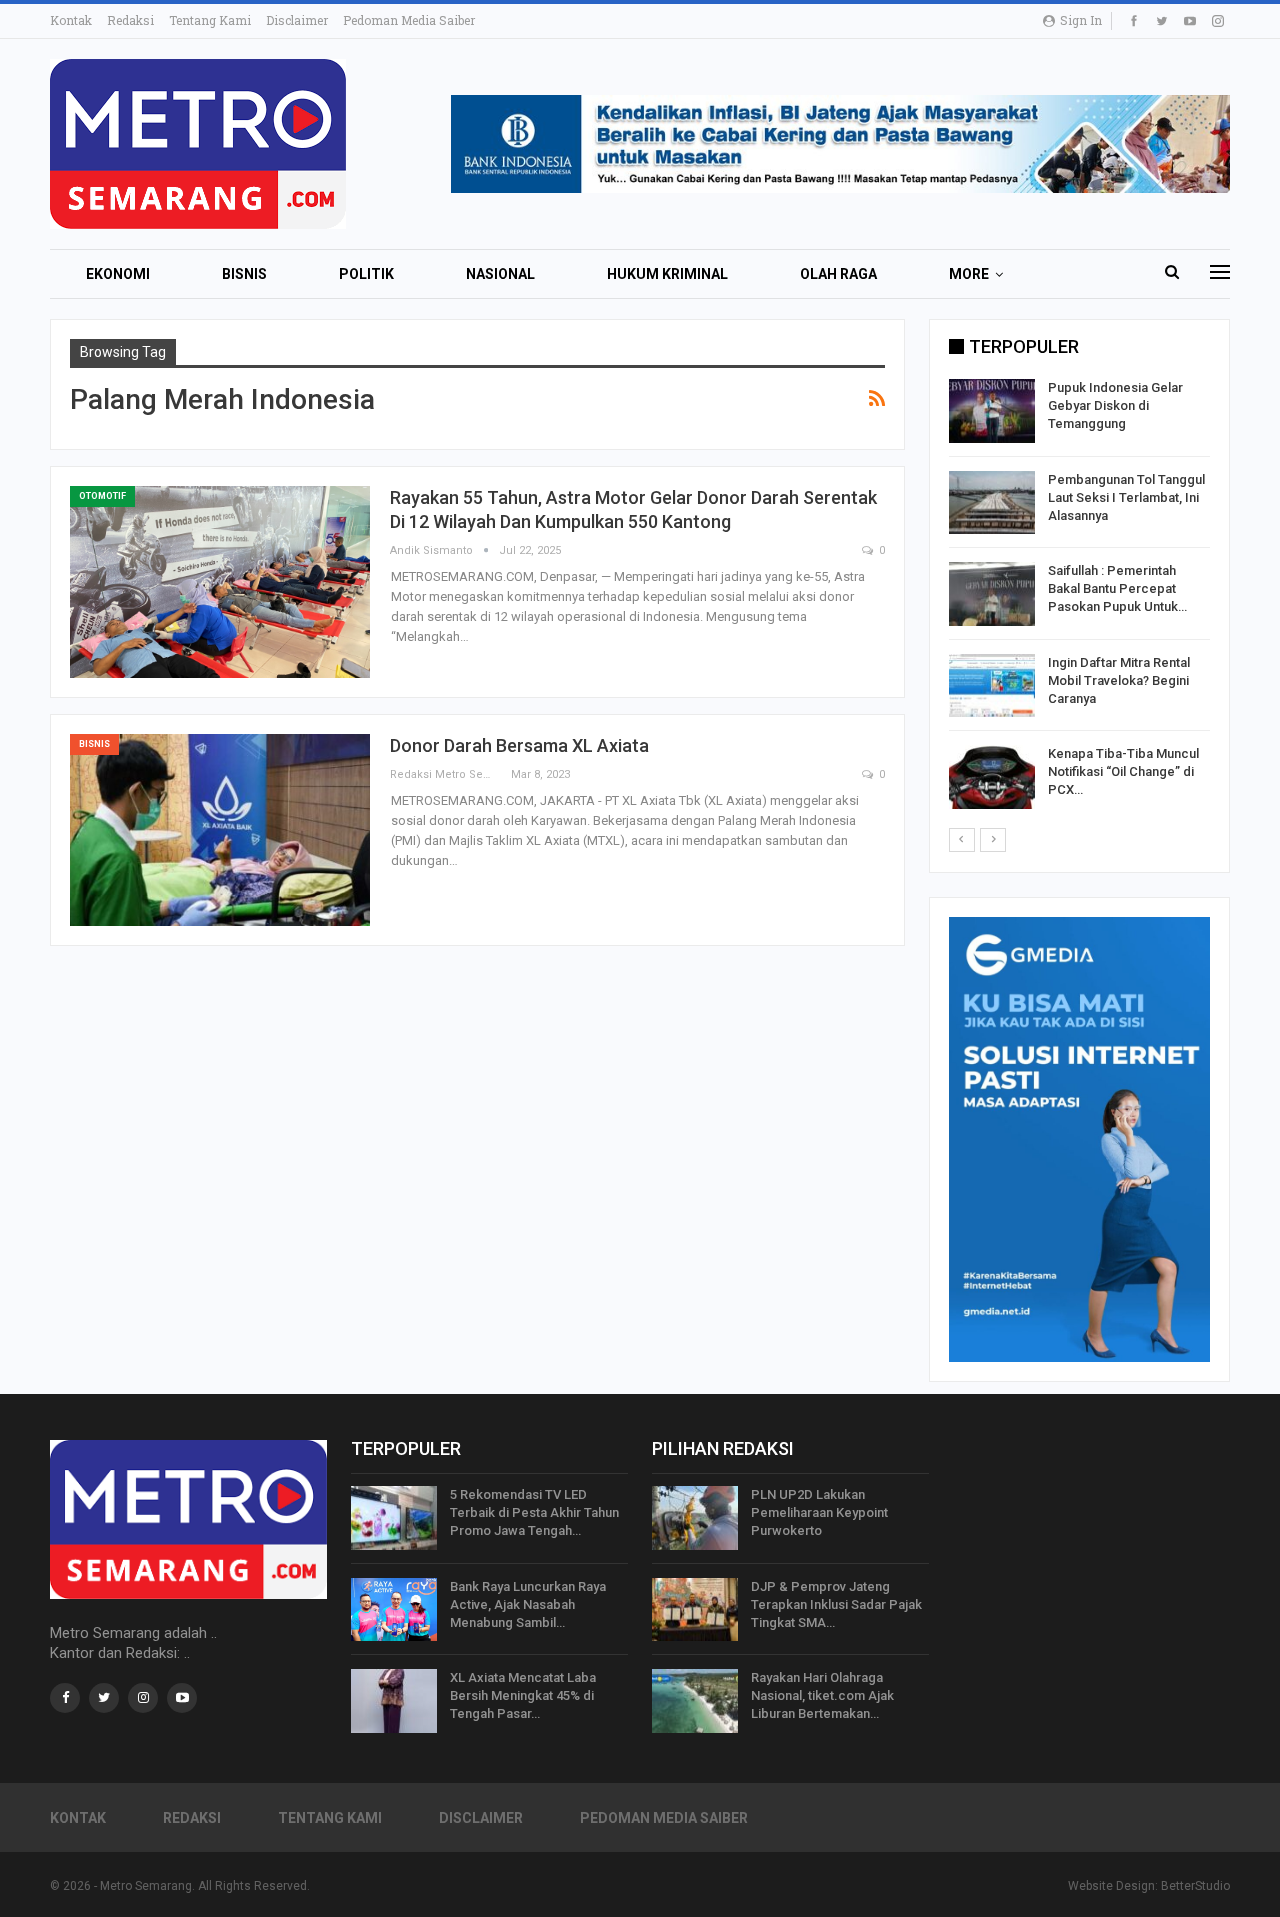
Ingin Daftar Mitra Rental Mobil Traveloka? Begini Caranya (1119, 680)
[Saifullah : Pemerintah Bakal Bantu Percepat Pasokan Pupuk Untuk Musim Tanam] (992, 594)
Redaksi (130, 20)
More (969, 274)
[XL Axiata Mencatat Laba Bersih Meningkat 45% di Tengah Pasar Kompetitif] (394, 1701)
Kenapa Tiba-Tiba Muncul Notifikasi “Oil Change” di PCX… (1123, 771)
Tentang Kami (210, 20)
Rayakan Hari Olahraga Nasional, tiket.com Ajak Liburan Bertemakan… (822, 1695)
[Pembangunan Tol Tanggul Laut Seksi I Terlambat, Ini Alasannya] (992, 503)
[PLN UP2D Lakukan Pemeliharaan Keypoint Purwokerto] (695, 1518)
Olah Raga (838, 274)
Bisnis (244, 274)
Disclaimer (297, 20)
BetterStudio (1195, 1886)
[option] (1079, 597)
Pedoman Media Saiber (409, 20)
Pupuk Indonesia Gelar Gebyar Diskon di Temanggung (1115, 405)
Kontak (71, 20)
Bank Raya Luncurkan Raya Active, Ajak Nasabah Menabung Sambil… (528, 1604)
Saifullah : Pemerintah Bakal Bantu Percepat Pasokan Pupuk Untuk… (1117, 588)
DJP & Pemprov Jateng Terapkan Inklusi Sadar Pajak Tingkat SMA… (836, 1604)
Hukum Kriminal (667, 274)
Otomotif (102, 496)
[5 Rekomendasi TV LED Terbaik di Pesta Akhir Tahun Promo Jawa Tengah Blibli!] (394, 1518)
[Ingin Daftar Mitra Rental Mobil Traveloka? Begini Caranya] (992, 686)
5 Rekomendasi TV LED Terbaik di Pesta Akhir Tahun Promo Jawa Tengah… (534, 1512)
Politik (366, 274)
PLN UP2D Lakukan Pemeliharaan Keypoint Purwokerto (819, 1512)
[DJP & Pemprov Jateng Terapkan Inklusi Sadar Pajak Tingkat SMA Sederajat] (695, 1610)
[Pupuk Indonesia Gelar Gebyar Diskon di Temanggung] (992, 411)
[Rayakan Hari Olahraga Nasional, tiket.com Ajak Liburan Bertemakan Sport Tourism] (695, 1701)
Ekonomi (118, 274)
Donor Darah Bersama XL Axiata (519, 745)
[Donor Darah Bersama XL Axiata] (220, 830)
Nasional (500, 274)
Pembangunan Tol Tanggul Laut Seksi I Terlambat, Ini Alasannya (1126, 497)
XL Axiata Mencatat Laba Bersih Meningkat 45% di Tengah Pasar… (523, 1695)
